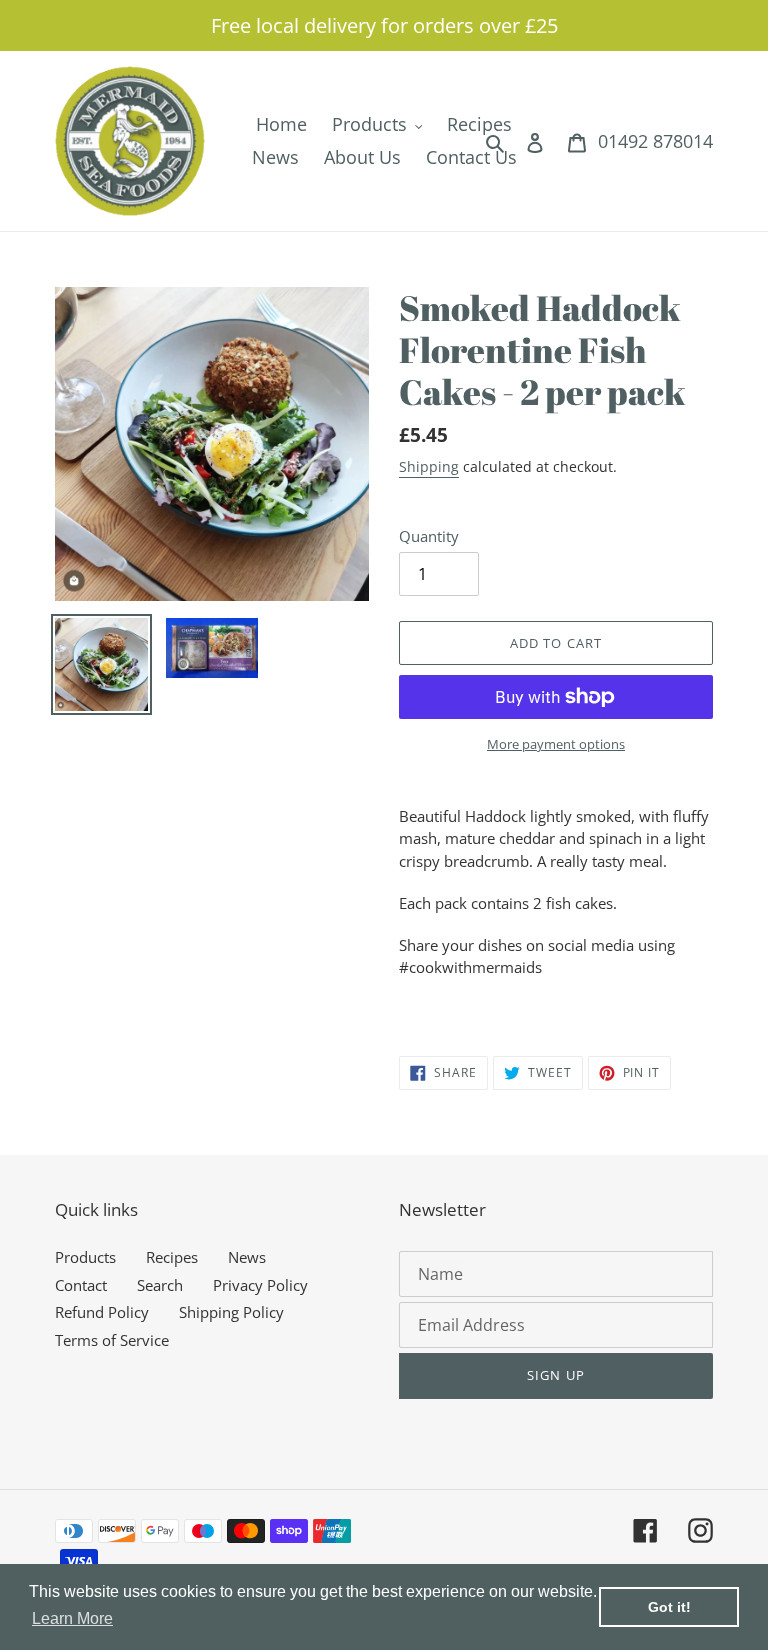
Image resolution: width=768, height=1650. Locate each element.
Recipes (172, 1257)
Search (160, 1285)
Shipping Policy (231, 1312)
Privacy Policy (260, 1285)
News (247, 1257)
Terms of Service (112, 1340)
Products (85, 1257)
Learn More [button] (72, 1618)
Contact (81, 1285)
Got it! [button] (669, 1607)
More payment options (556, 744)
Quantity (429, 536)
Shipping (429, 466)
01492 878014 (655, 141)
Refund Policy (102, 1312)
